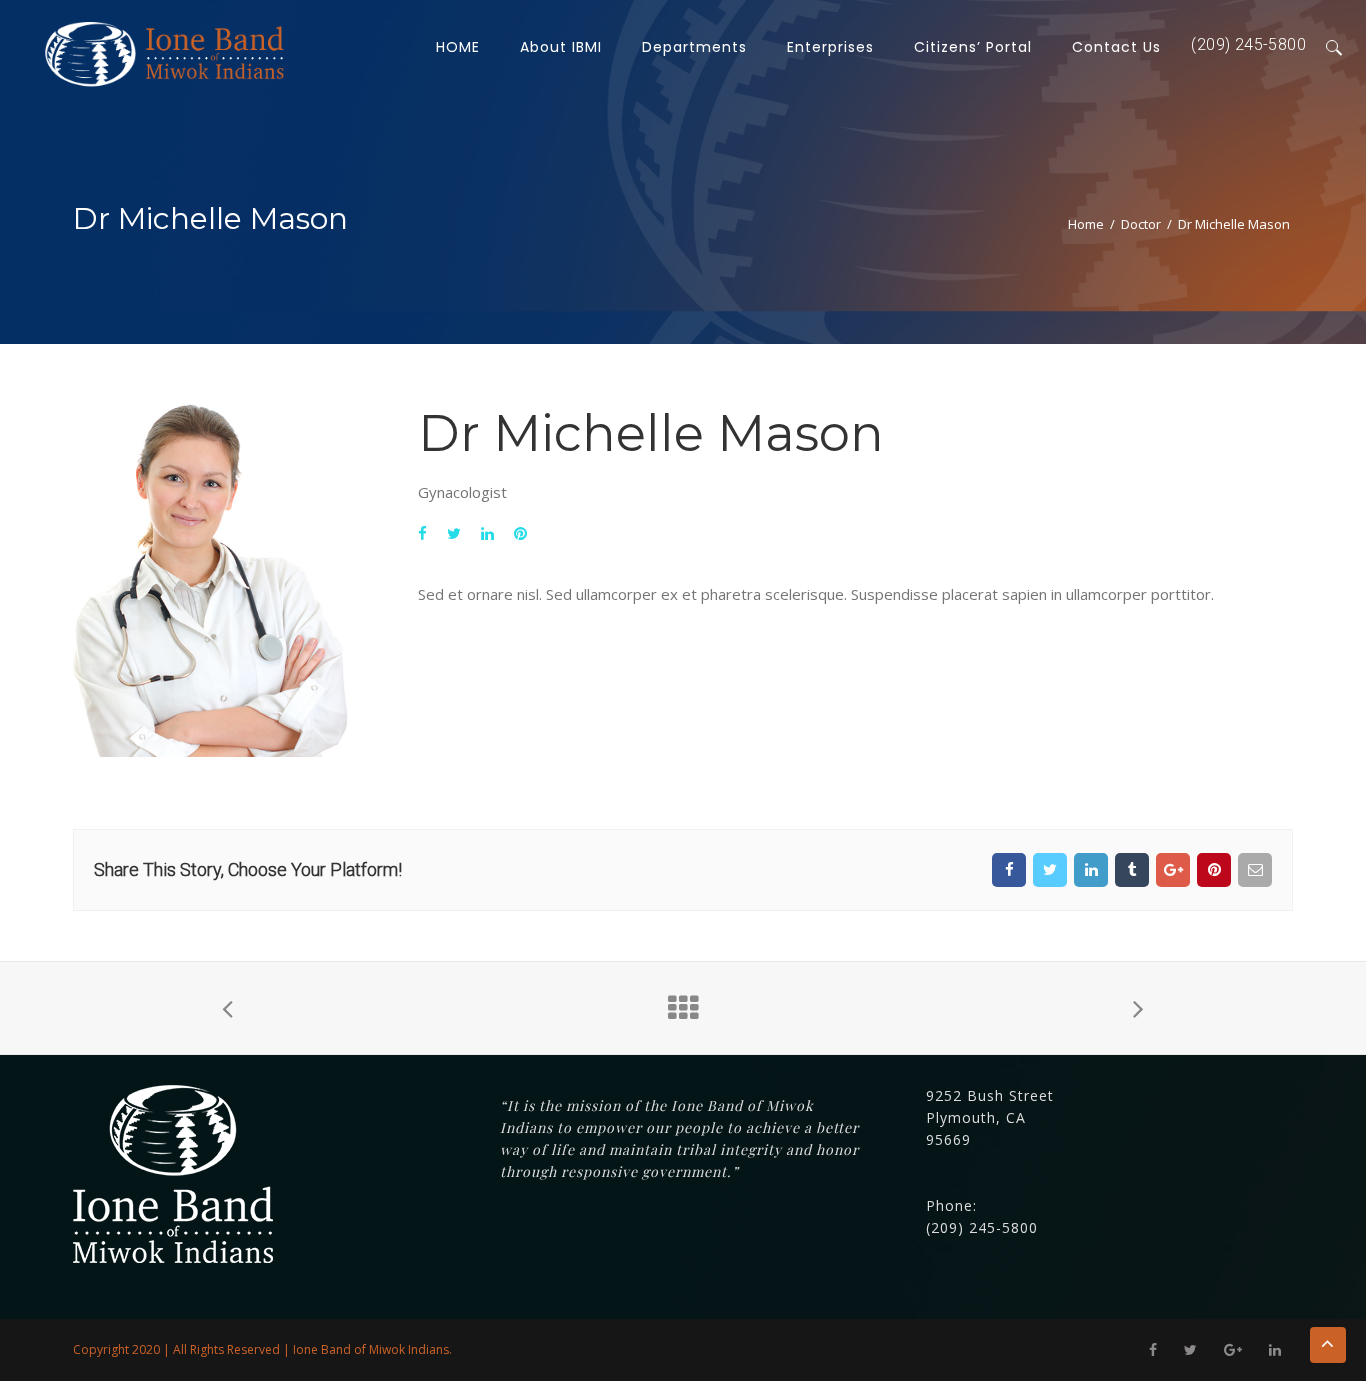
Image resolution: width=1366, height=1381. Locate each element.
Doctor (1141, 224)
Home (1086, 224)
